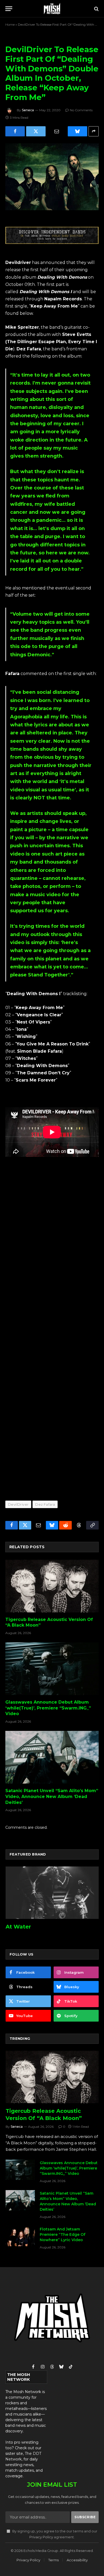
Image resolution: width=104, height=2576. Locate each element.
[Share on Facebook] (15, 131)
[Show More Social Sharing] (94, 131)
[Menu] (9, 9)
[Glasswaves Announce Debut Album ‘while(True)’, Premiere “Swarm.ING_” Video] (52, 1669)
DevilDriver (18, 1504)
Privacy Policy (41, 2537)
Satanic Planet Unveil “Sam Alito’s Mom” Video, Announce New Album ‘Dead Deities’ (52, 1797)
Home (10, 24)
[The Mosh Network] (52, 9)
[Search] (96, 9)
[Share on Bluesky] (77, 131)
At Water (18, 1927)
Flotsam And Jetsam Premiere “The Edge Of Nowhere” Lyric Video (63, 2234)
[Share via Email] (57, 131)
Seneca (28, 110)
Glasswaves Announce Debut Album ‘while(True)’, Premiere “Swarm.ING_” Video (48, 1708)
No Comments (81, 110)
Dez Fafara (45, 1504)
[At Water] (52, 1893)
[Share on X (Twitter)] (36, 131)
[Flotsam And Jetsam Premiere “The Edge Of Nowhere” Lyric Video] (20, 2236)
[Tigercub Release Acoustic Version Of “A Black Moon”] (52, 1586)
